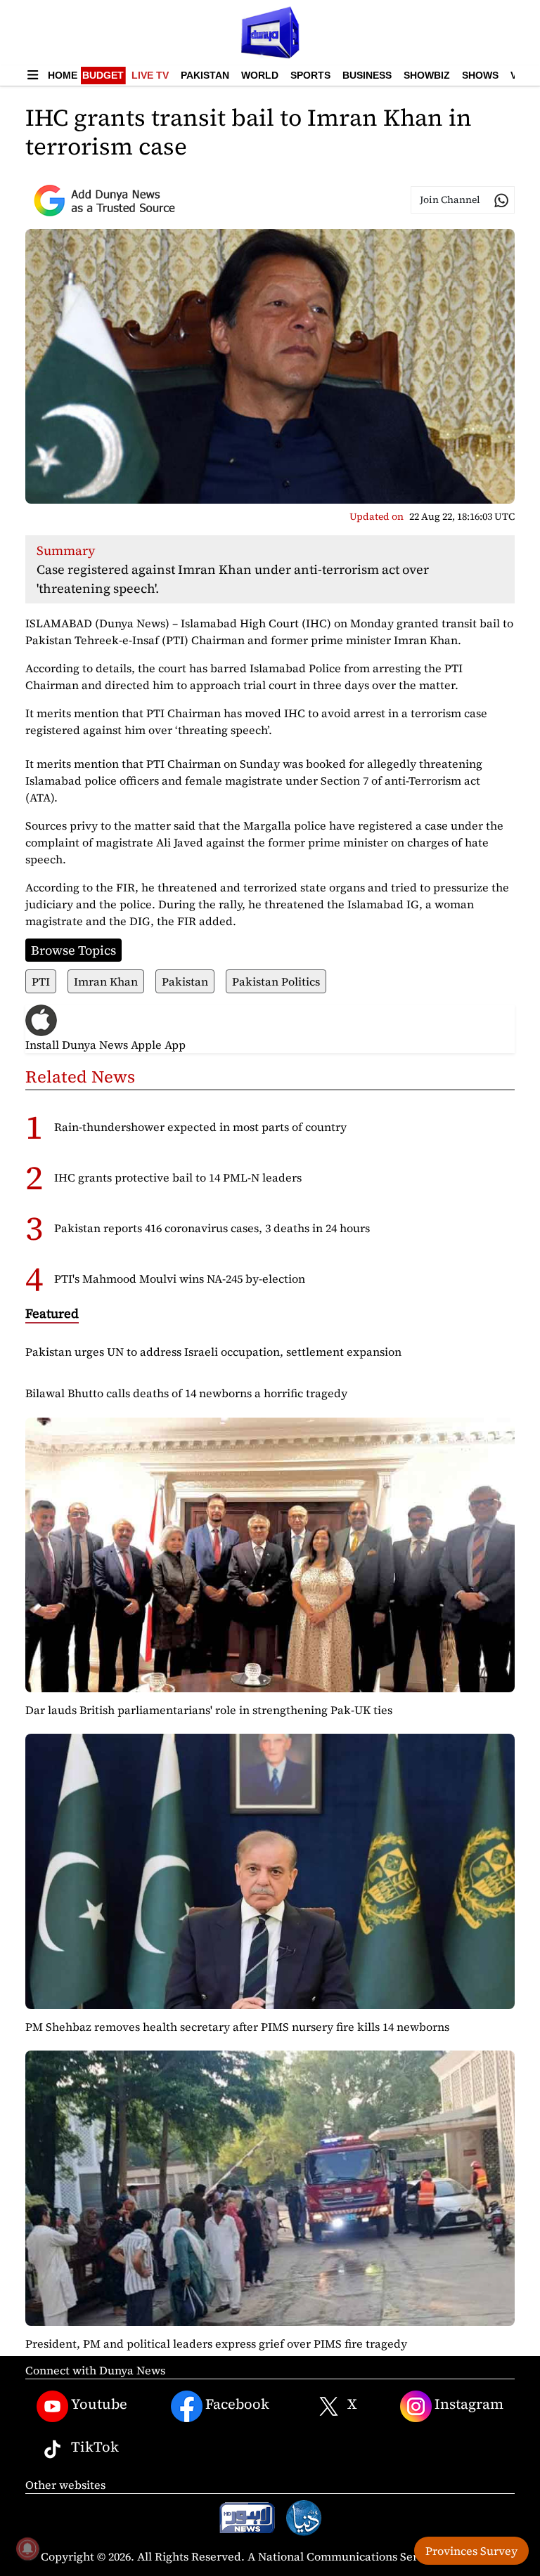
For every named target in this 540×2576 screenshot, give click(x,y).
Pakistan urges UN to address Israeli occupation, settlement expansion (213, 1352)
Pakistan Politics (276, 981)
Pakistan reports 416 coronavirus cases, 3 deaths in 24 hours (212, 1228)
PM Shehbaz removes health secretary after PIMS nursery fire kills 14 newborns (237, 2027)
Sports (310, 75)
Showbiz (427, 75)
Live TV (150, 75)
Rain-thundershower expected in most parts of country (200, 1127)
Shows (480, 75)
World (260, 75)
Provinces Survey (471, 2551)
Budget (103, 75)
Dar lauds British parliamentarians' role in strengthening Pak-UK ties (209, 1710)
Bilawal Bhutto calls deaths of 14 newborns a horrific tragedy (186, 1393)
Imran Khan (106, 981)
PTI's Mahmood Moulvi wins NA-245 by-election (180, 1279)
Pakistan (205, 75)
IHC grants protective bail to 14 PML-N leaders (178, 1177)
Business (367, 75)
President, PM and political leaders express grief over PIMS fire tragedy (216, 2343)
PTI (41, 981)
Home (63, 75)
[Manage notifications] (27, 2549)
